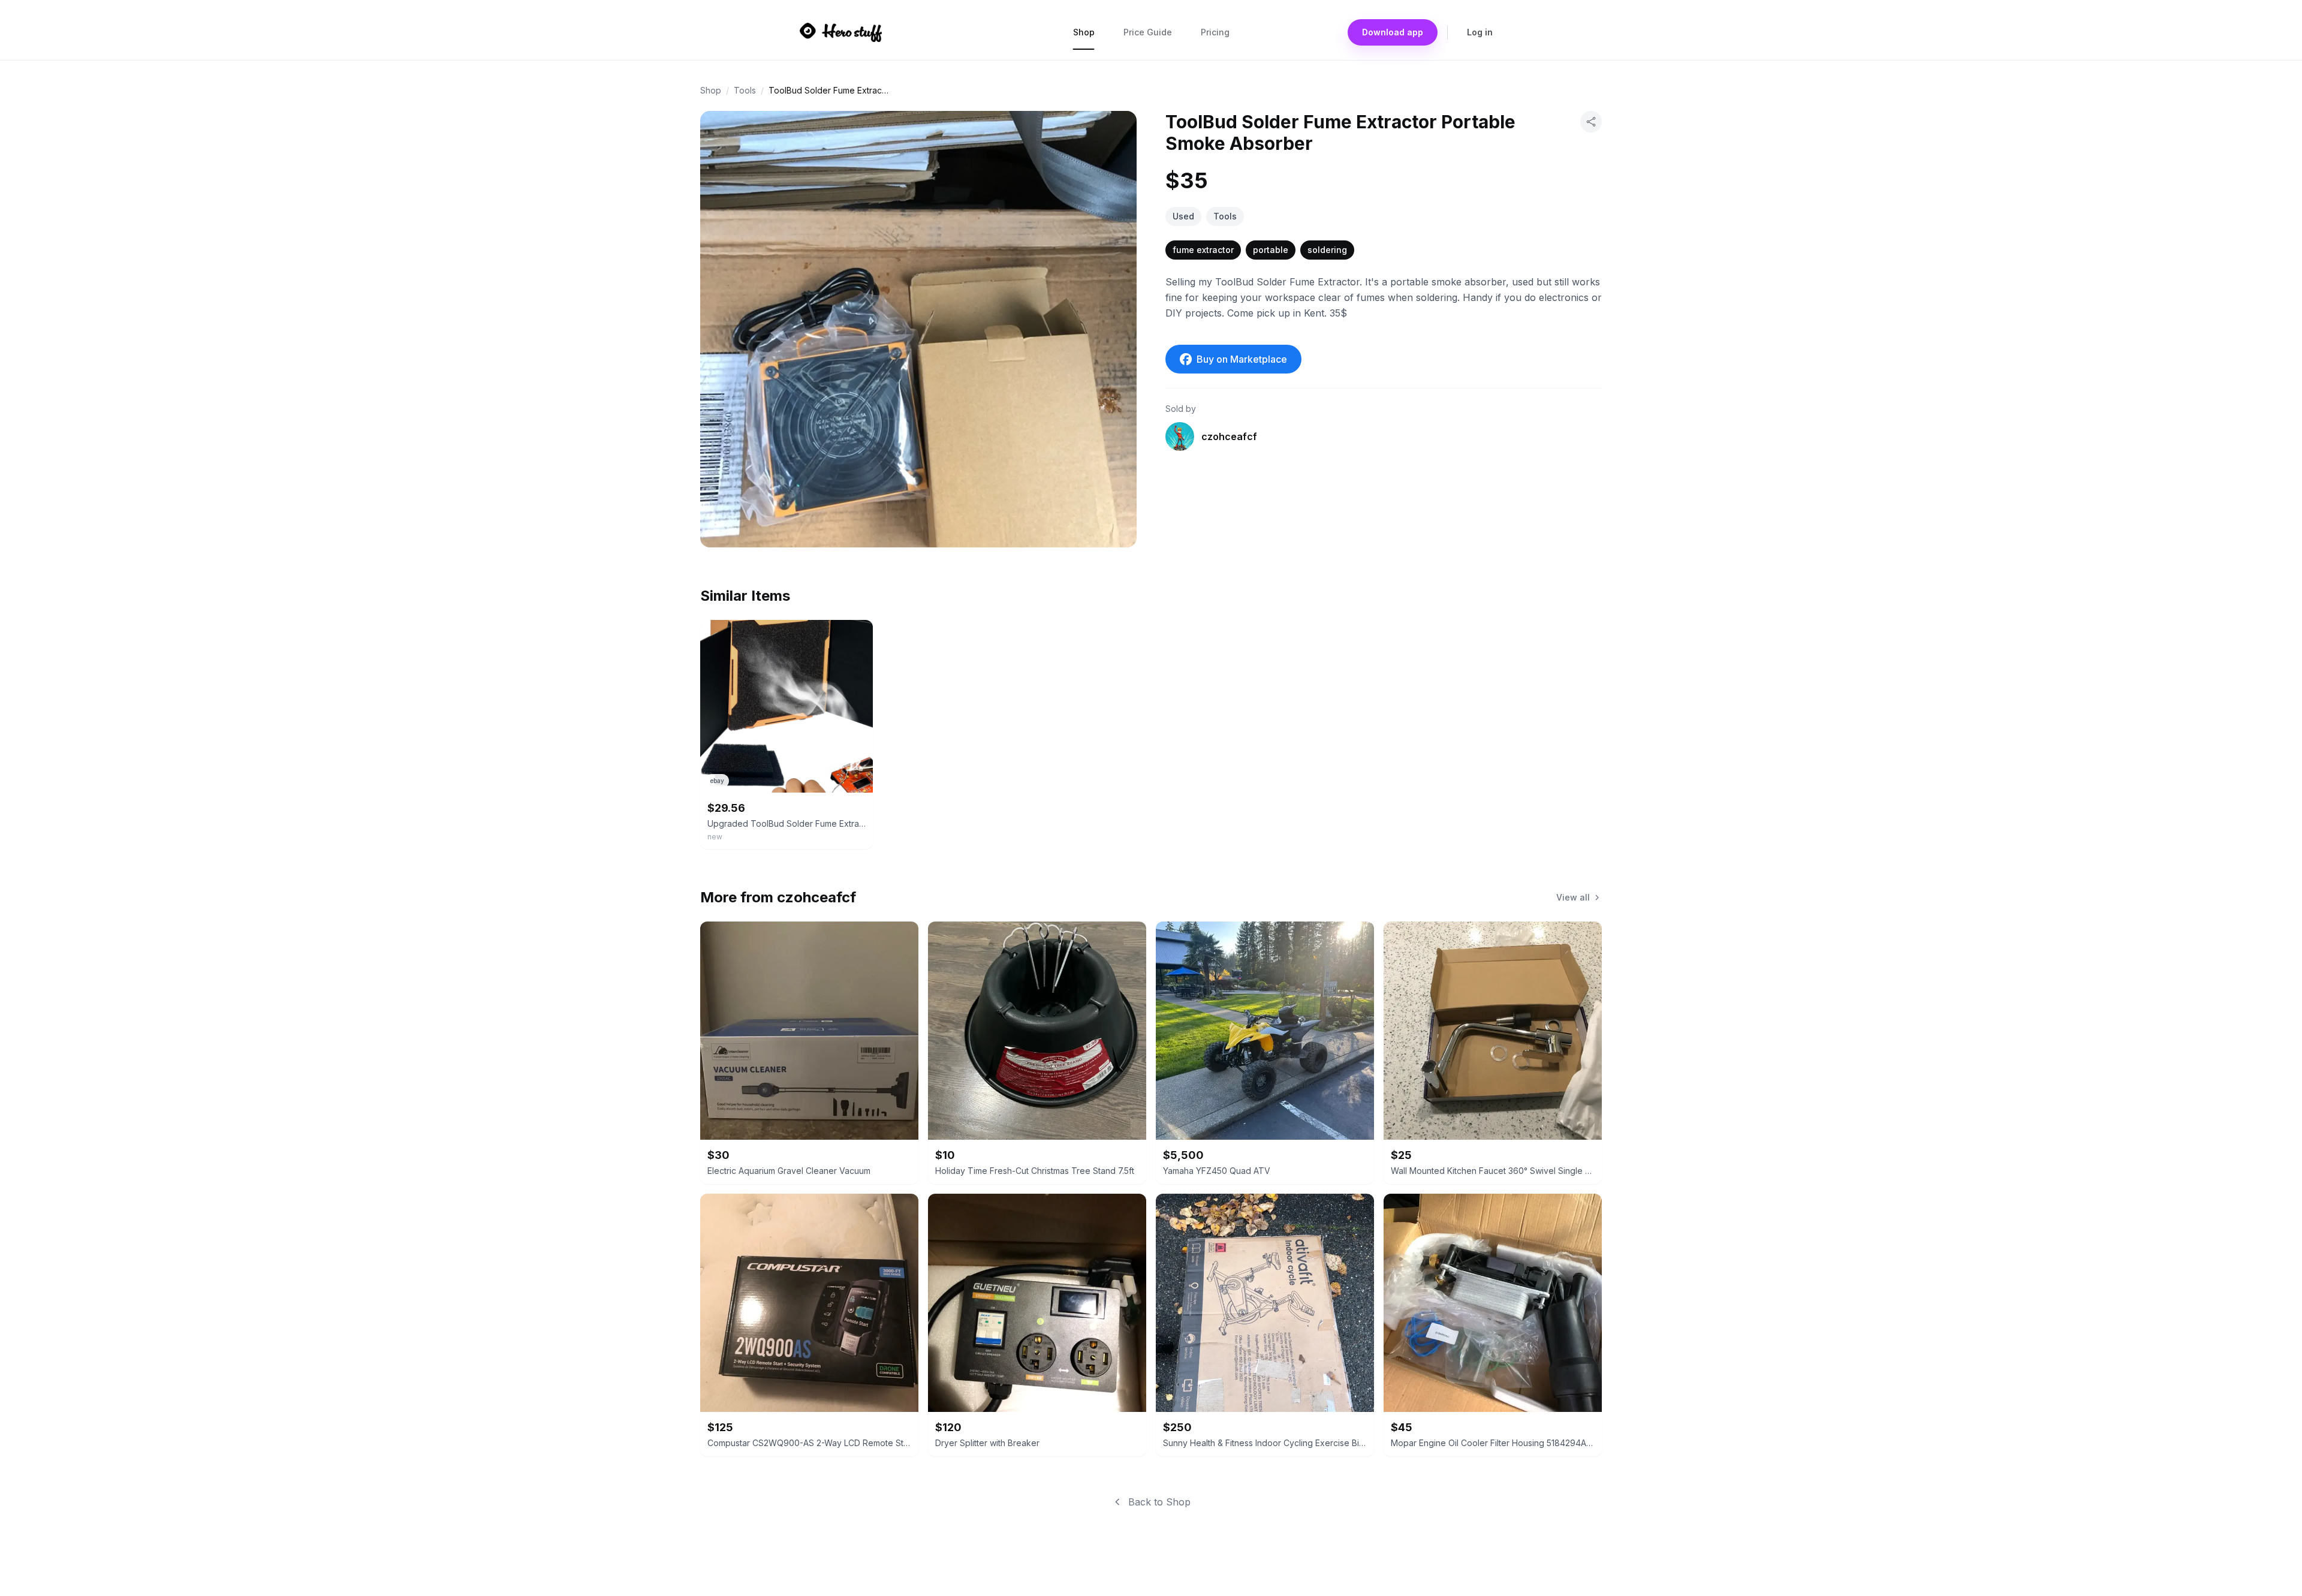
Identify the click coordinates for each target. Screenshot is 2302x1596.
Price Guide (1148, 32)
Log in (1480, 32)
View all (1573, 897)
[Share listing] (1591, 122)
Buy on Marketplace (1242, 359)
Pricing (1215, 32)
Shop (1084, 32)
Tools (745, 90)
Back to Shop (1159, 1502)
